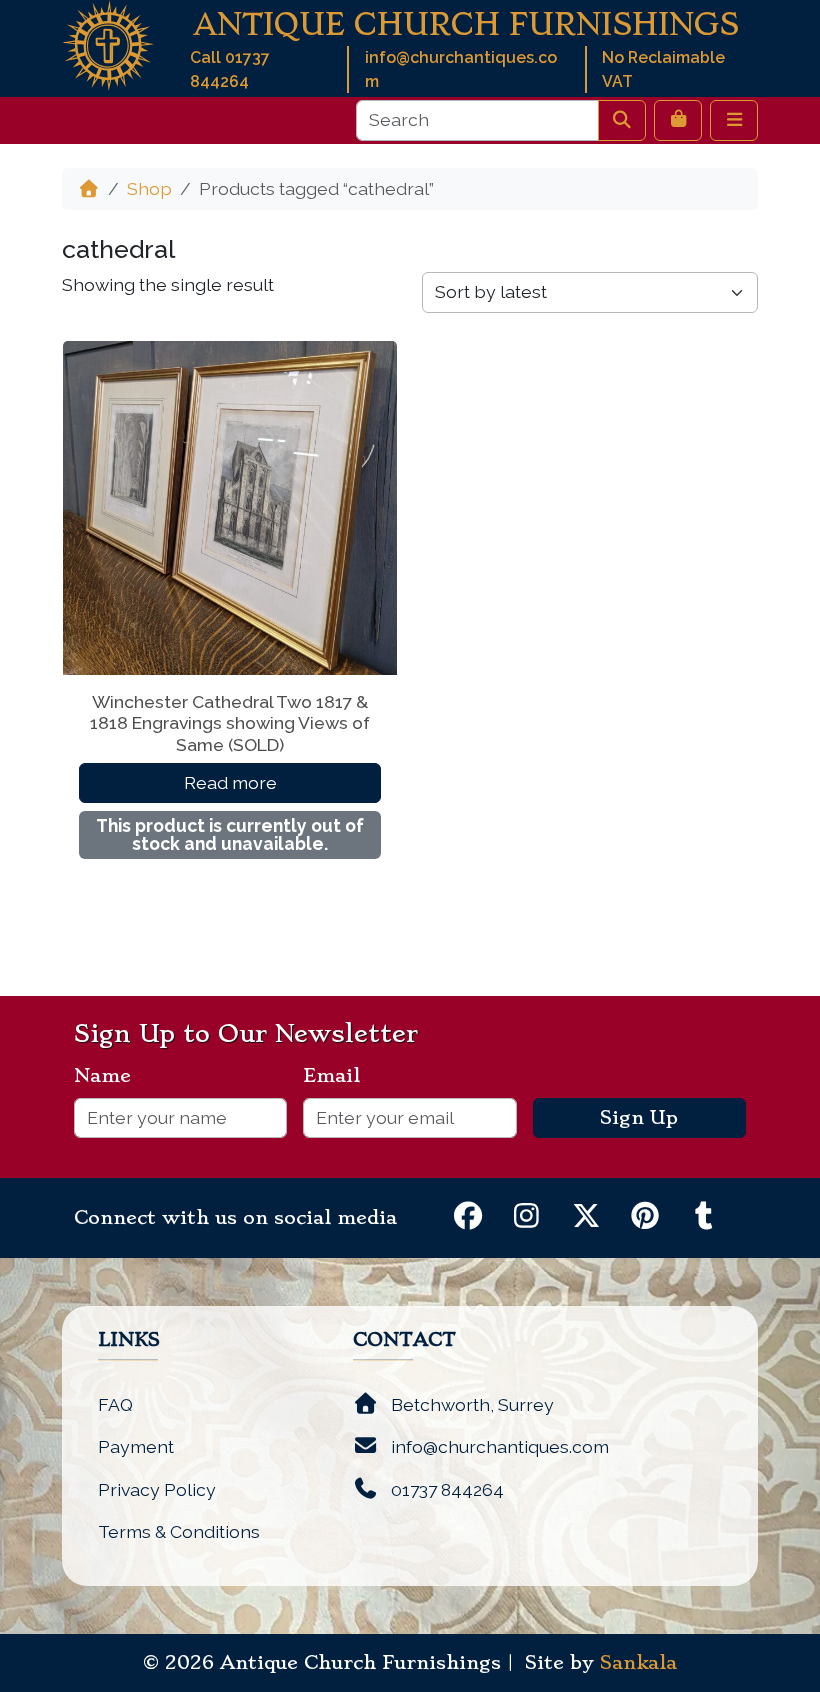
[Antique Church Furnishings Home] (108, 43)
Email (339, 1076)
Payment (136, 1446)
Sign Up (639, 1118)
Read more (230, 782)
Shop (149, 188)
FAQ (115, 1404)
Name (110, 1076)
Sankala (638, 1663)
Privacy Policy (157, 1489)
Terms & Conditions (179, 1531)
